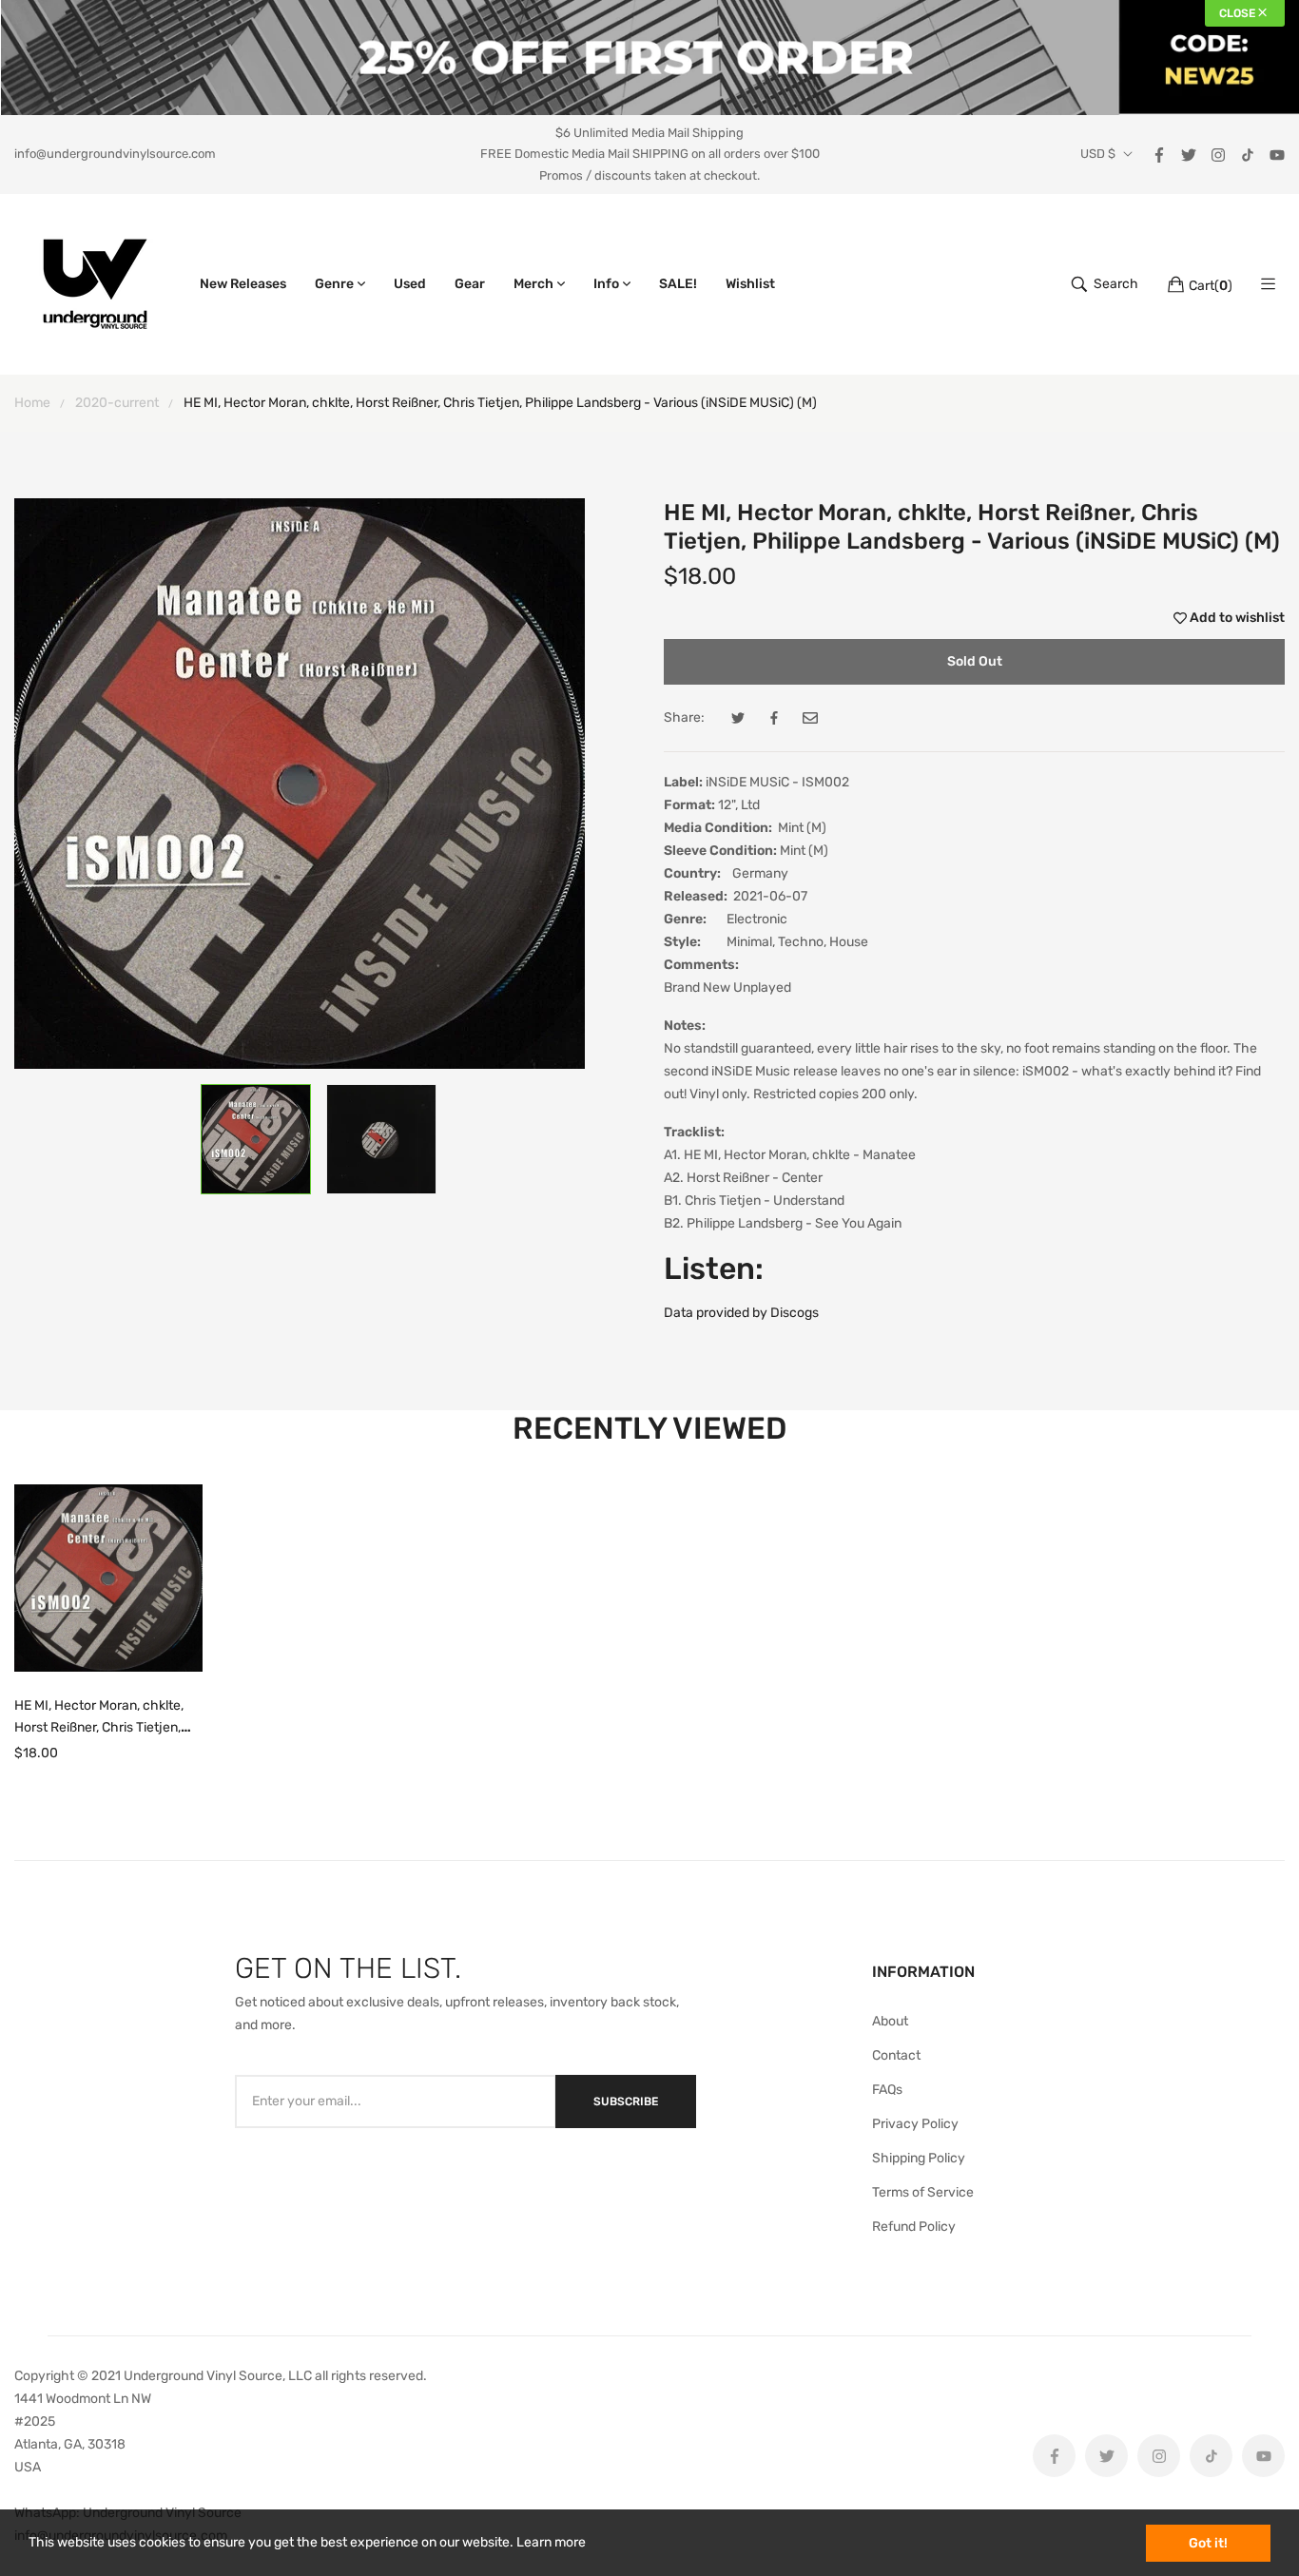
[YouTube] (1277, 154)
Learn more (551, 2542)
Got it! (1208, 2543)
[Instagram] (1218, 154)
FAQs (887, 2090)
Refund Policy (914, 2227)
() (1211, 286)
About (890, 2021)
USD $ (1098, 154)
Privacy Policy (915, 2124)
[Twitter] (1189, 154)
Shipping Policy (919, 2158)
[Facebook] (1159, 154)
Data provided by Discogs (741, 1313)
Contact (896, 2055)
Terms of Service (923, 2192)
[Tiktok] (1248, 154)
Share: (684, 717)
